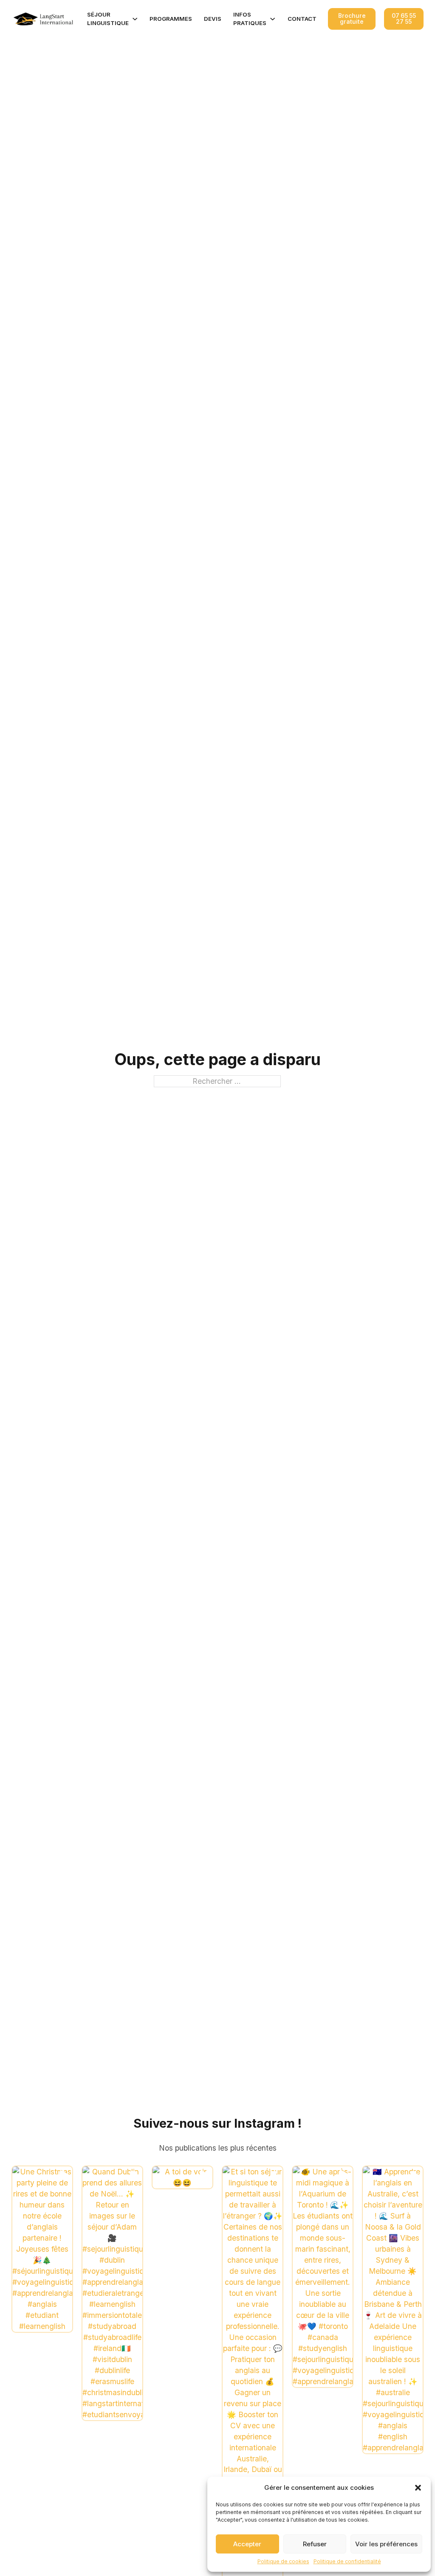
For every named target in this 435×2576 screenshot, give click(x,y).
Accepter (247, 2544)
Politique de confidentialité (347, 2561)
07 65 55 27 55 (404, 19)
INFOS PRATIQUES (250, 19)
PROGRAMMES (171, 19)
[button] (418, 2488)
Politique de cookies (283, 2561)
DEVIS (213, 19)
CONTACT (302, 19)
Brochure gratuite (352, 19)
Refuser (315, 2544)
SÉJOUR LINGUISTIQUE (108, 19)
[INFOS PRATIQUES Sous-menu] (273, 19)
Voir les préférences (386, 2544)
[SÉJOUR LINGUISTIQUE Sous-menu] (135, 19)
